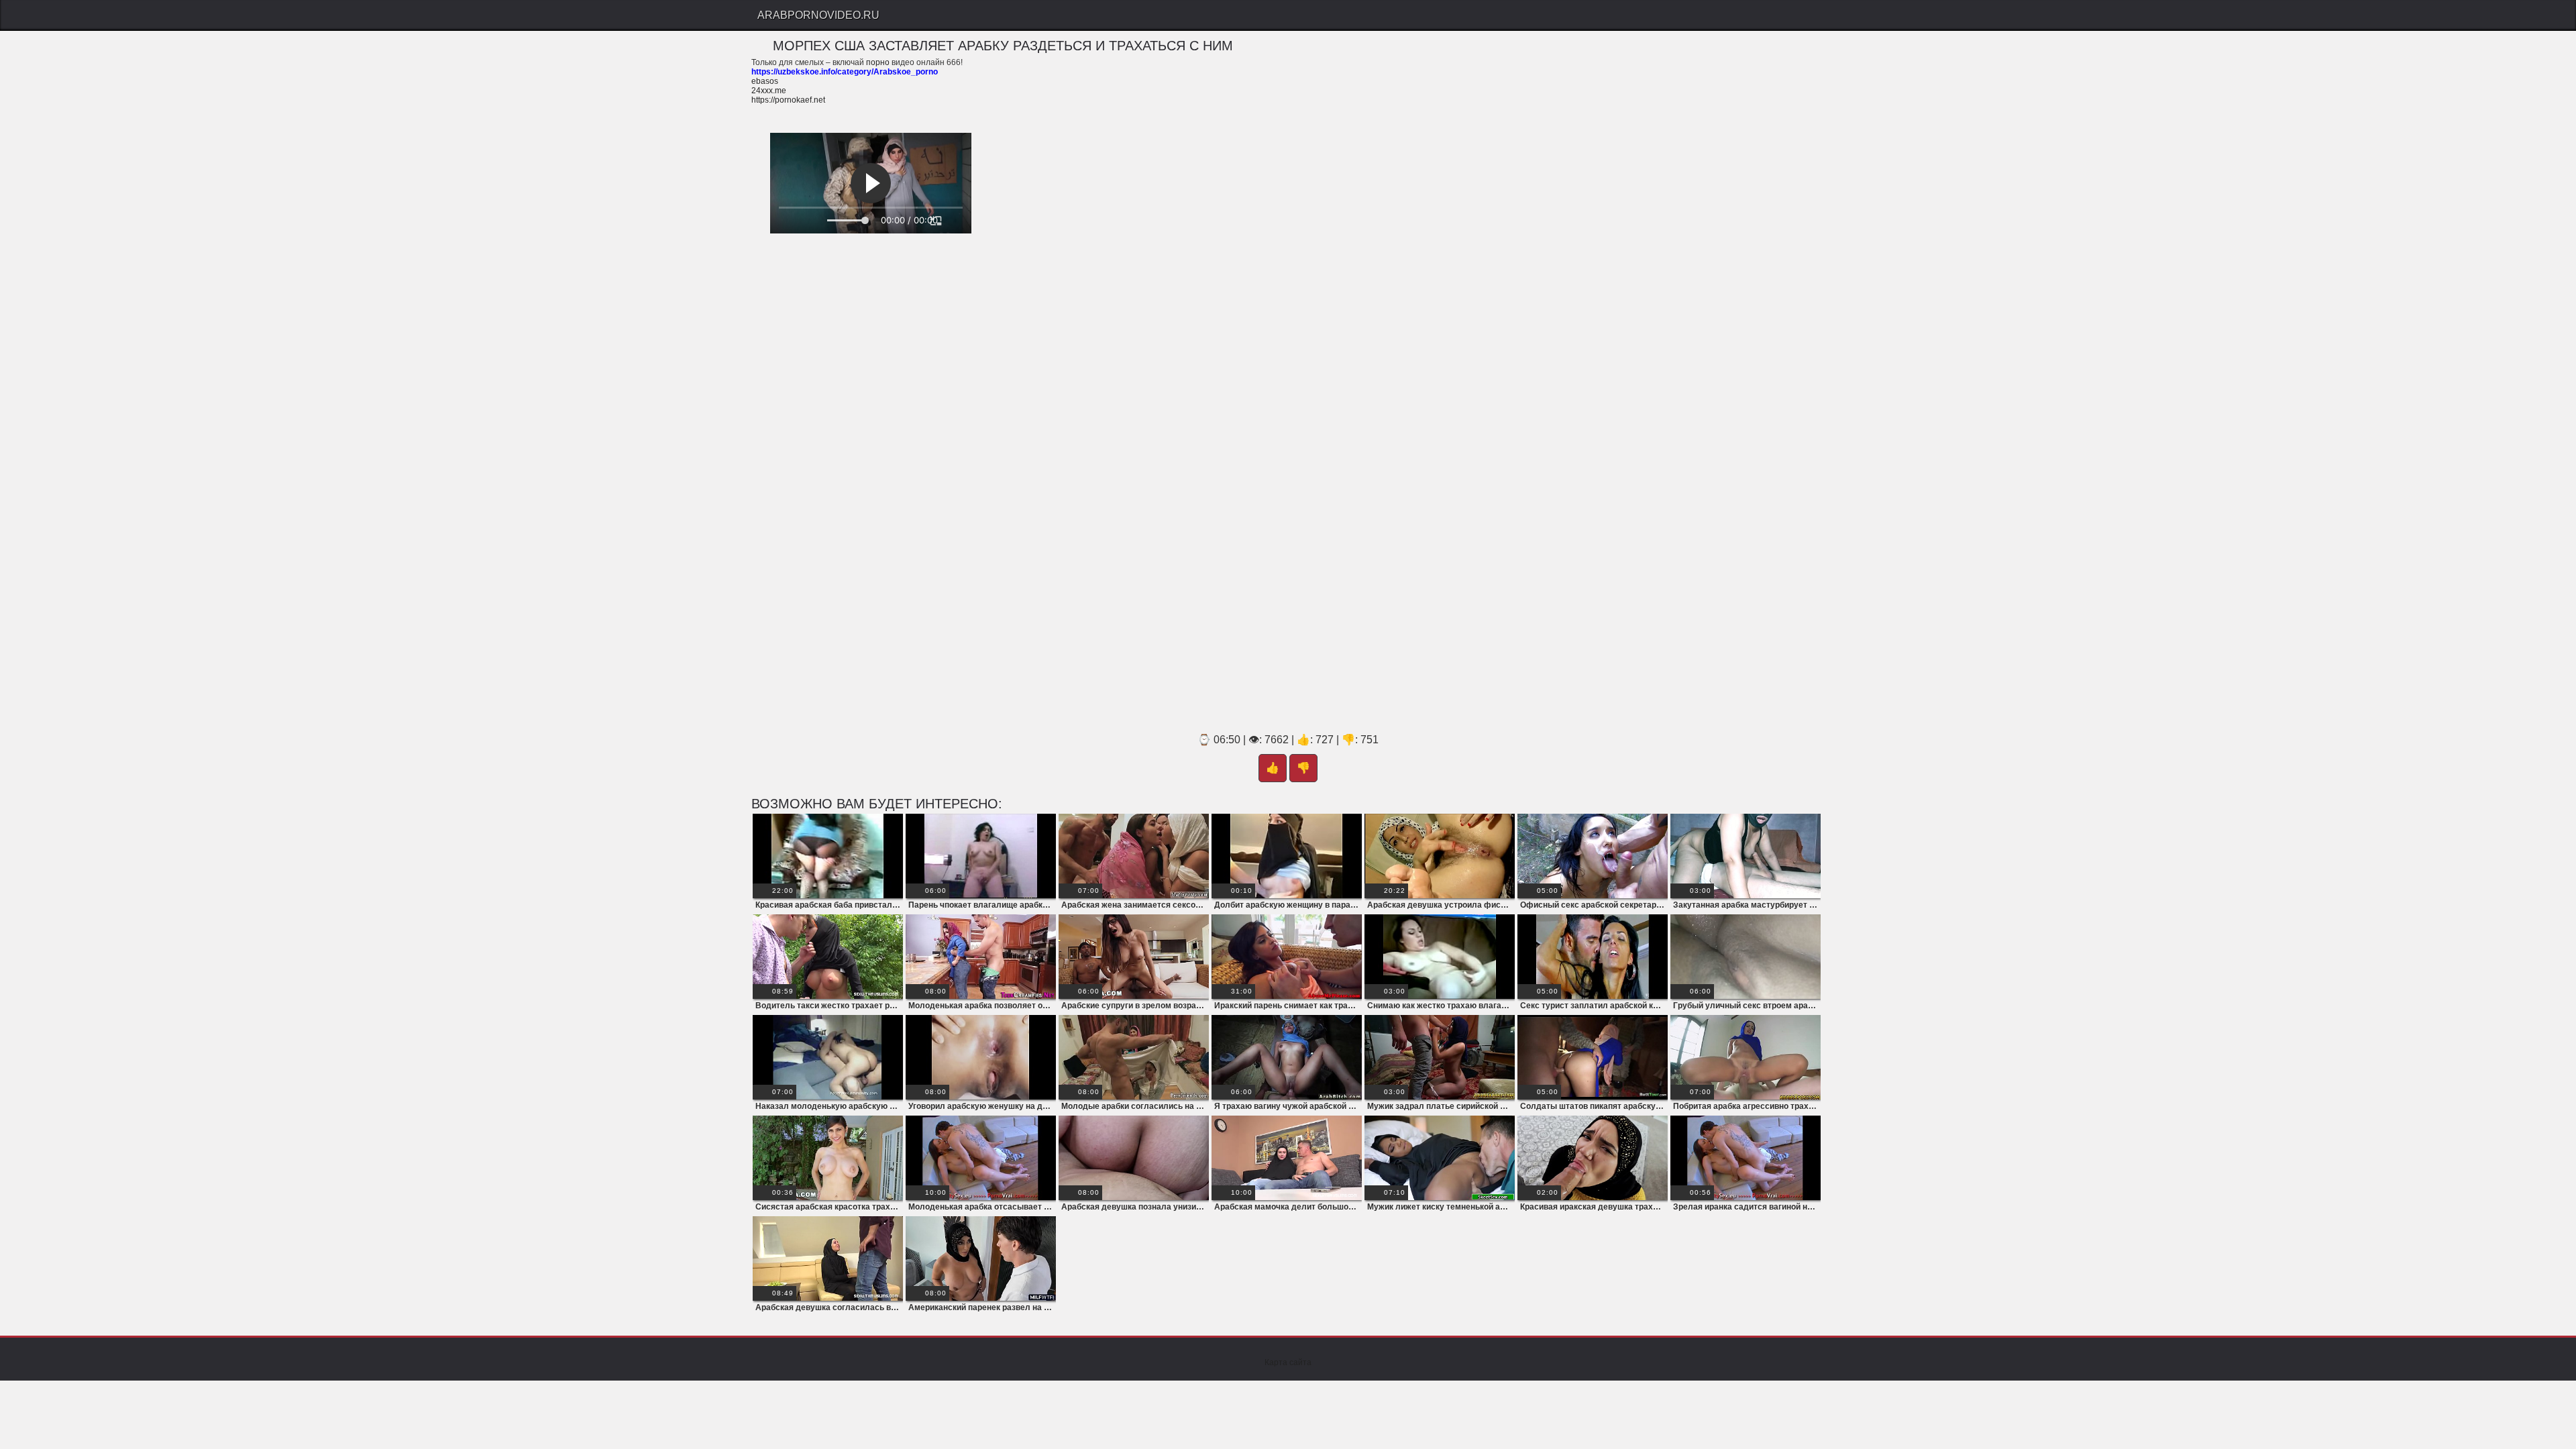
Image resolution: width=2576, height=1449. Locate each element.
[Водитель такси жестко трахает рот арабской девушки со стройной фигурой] (828, 957)
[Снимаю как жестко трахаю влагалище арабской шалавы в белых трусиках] (1440, 957)
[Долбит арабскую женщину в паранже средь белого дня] (1287, 856)
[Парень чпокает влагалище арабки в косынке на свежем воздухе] (981, 856)
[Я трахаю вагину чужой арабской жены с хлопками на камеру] (1287, 1057)
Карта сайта (1288, 1362)
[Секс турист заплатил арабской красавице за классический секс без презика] (1593, 957)
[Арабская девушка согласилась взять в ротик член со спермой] (828, 1258)
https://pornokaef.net (788, 100)
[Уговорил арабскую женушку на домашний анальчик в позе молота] (981, 1057)
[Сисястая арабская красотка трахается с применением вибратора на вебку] (828, 1158)
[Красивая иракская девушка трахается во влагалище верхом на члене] (1593, 1158)
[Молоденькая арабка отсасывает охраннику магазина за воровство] (981, 1158)
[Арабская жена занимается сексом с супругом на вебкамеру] (1134, 856)
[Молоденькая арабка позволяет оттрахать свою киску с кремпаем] (981, 957)
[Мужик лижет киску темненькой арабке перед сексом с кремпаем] (1440, 1158)
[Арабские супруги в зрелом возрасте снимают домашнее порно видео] (1134, 957)
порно (878, 62)
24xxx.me (769, 91)
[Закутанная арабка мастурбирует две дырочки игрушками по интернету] (1746, 856)
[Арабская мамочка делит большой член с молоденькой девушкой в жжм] (1287, 1158)
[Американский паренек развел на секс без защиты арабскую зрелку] (981, 1258)
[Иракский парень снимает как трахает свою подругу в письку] (1287, 957)
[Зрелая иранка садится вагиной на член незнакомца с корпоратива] (1746, 1158)
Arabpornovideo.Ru (818, 15)
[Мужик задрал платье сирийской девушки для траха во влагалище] (1440, 1057)
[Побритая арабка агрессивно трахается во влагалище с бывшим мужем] (1746, 1057)
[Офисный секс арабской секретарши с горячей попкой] (1593, 856)
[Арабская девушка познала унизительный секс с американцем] (1134, 1158)
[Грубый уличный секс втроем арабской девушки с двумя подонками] (1746, 957)
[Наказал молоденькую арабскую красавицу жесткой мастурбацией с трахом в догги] (828, 1057)
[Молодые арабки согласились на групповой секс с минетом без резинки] (1134, 1057)
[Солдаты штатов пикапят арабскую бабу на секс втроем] (1593, 1057)
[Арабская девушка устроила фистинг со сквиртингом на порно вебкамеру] (1440, 856)
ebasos (765, 81)
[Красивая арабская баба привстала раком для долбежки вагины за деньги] (828, 856)
